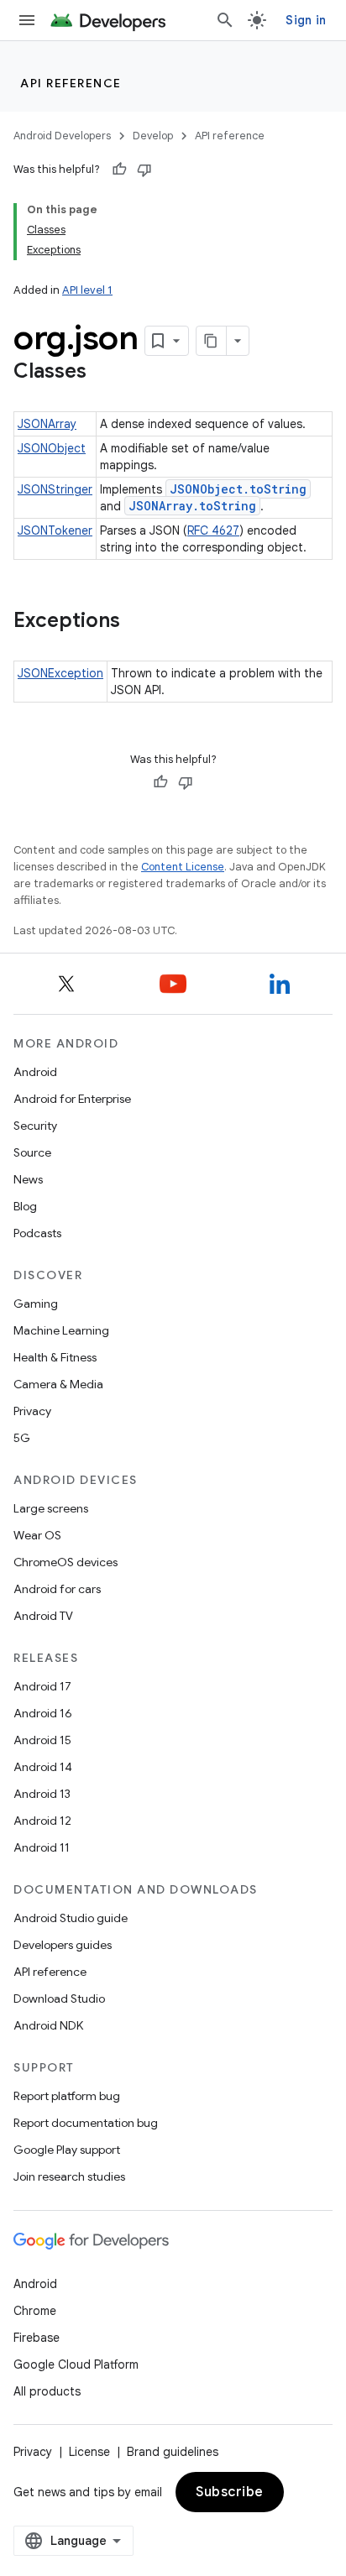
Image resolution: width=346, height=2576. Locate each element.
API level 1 (87, 290)
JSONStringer (55, 489)
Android (35, 1072)
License (89, 2452)
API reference (71, 83)
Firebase (37, 2338)
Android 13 (42, 1794)
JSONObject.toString (238, 489)
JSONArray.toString (192, 506)
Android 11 (42, 1847)
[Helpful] (119, 170)
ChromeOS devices (66, 1562)
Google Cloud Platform (76, 2364)
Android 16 (43, 1713)
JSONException (60, 673)
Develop (153, 136)
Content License (183, 867)
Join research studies (69, 2176)
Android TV (43, 1616)
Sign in (306, 20)
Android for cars (57, 1589)
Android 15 (42, 1740)
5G (22, 1438)
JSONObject (52, 448)
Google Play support (67, 2150)
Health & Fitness (55, 1357)
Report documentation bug (86, 2123)
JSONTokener (55, 530)
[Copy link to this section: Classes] (103, 373)
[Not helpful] (144, 170)
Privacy (32, 1411)
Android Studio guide (71, 1918)
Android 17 (42, 1686)
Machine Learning (61, 1330)
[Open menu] (27, 20)
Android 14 (43, 1767)
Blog (25, 1206)
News (28, 1179)
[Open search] (225, 20)
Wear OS (37, 1535)
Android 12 (42, 1821)
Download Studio (59, 1999)
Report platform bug (67, 2096)
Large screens (51, 1508)
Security (35, 1126)
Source (32, 1152)
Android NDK (48, 2025)
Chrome (35, 2311)
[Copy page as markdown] (212, 341)
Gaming (36, 1304)
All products (47, 2391)
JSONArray (47, 424)
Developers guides (63, 1945)
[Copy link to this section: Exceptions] (137, 622)
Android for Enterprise (72, 1099)
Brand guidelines (173, 2452)
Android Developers (62, 136)
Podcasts (37, 1233)
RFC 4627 (213, 530)
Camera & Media (58, 1384)
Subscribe (230, 2492)
